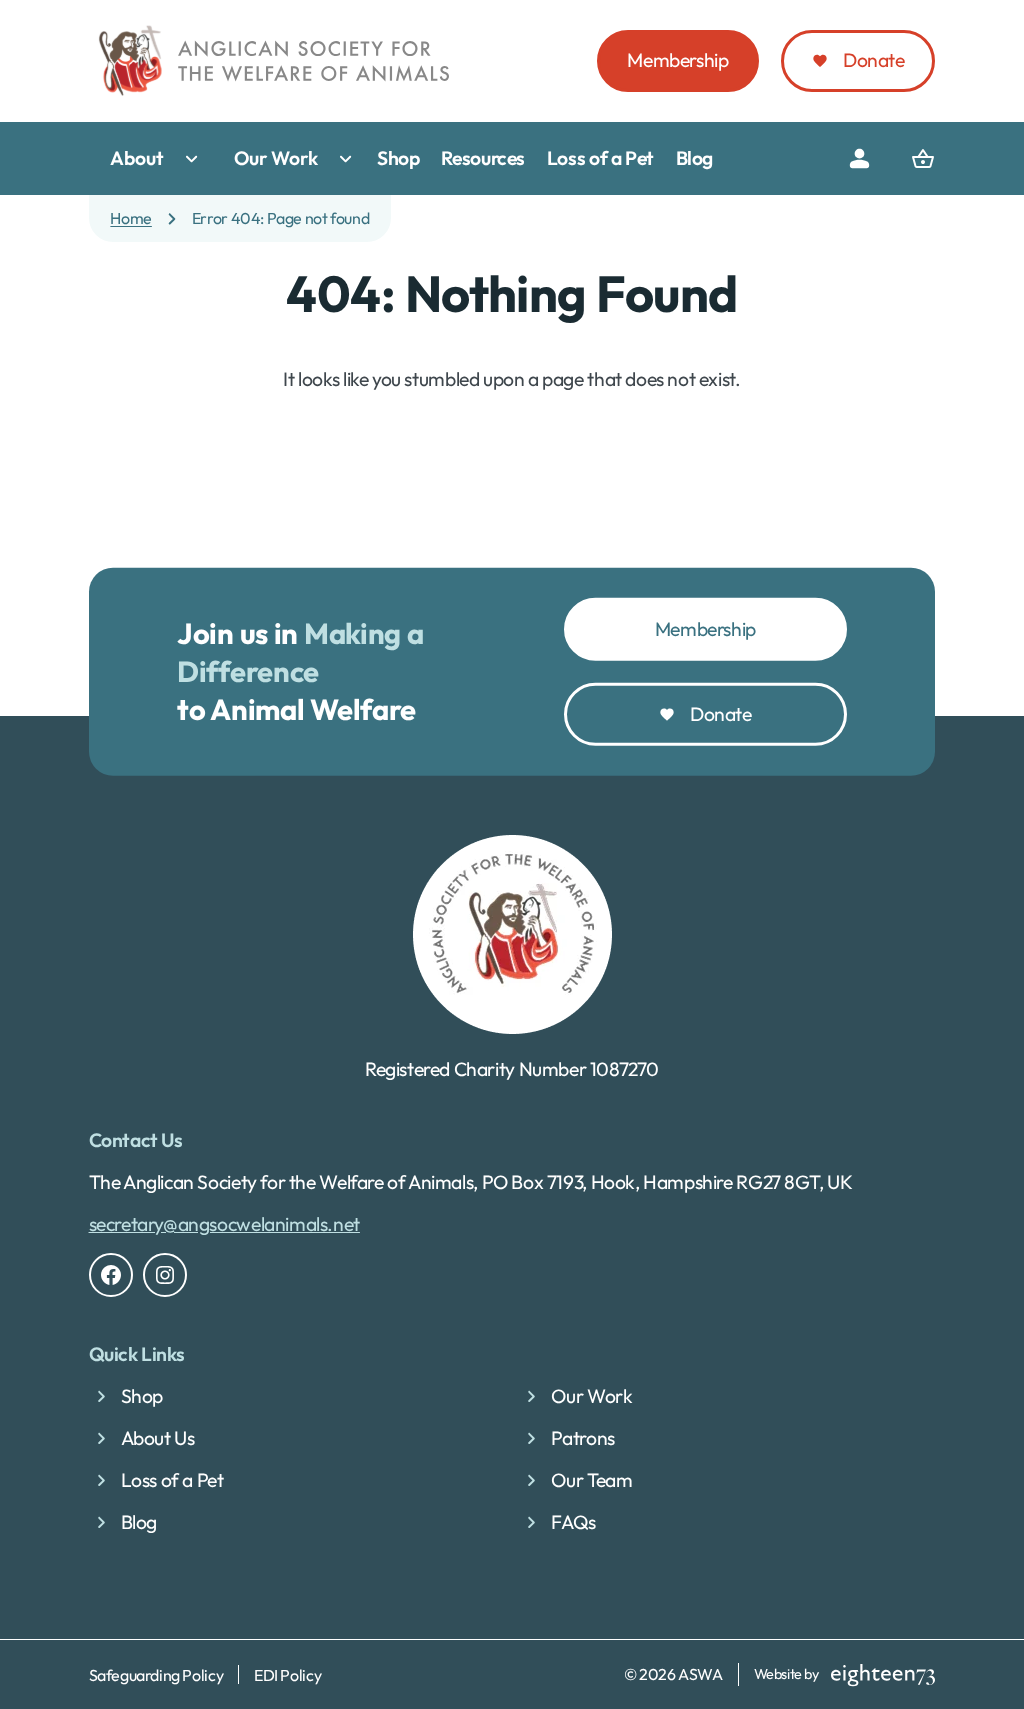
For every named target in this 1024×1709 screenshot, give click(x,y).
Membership (677, 60)
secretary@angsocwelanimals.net (224, 1224)
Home (130, 218)
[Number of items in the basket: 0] (923, 159)
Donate (874, 60)
